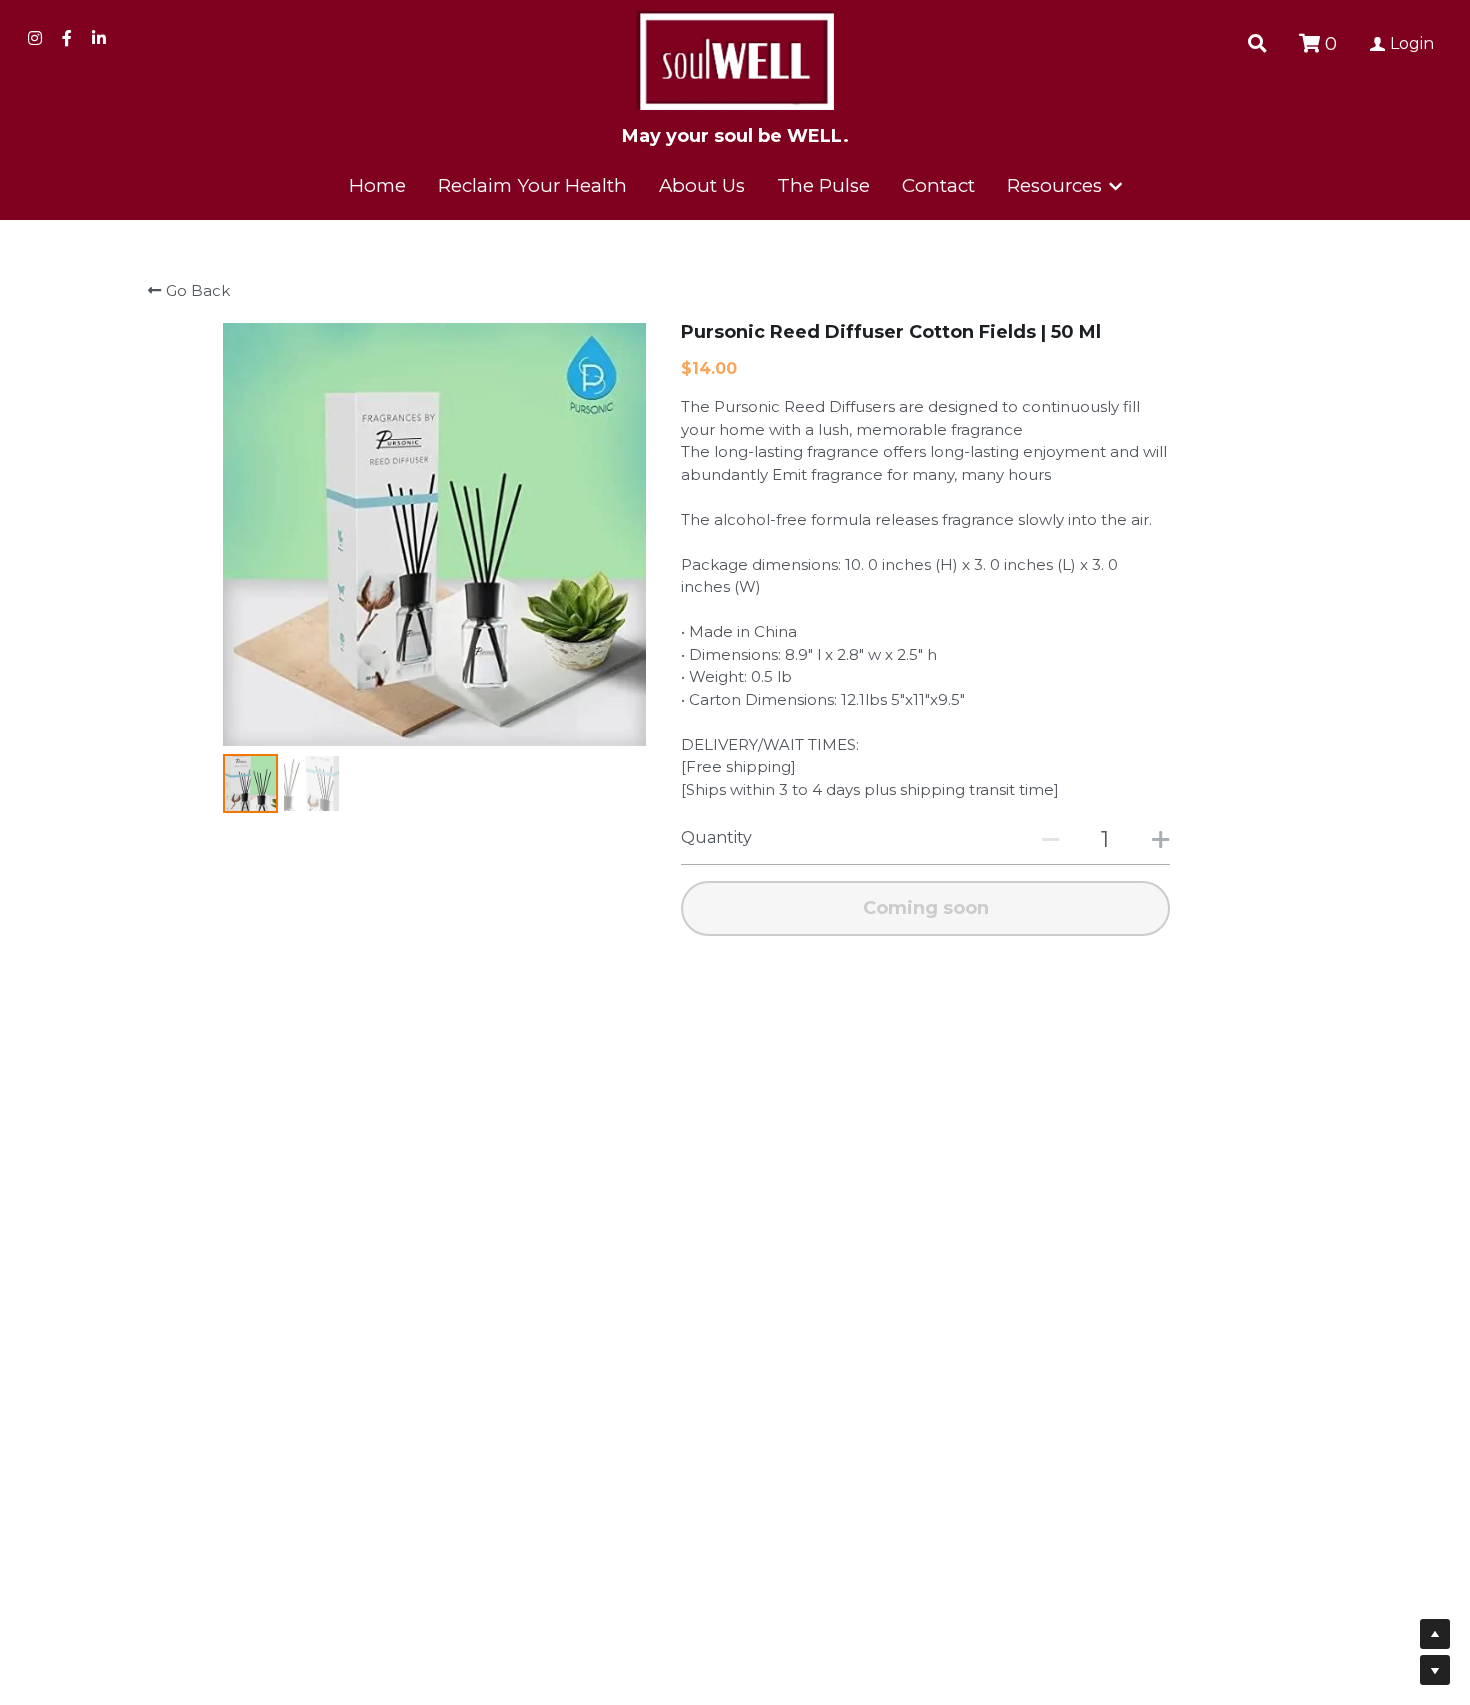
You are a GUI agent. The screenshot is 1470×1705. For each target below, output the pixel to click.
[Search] (1257, 44)
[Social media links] (35, 38)
